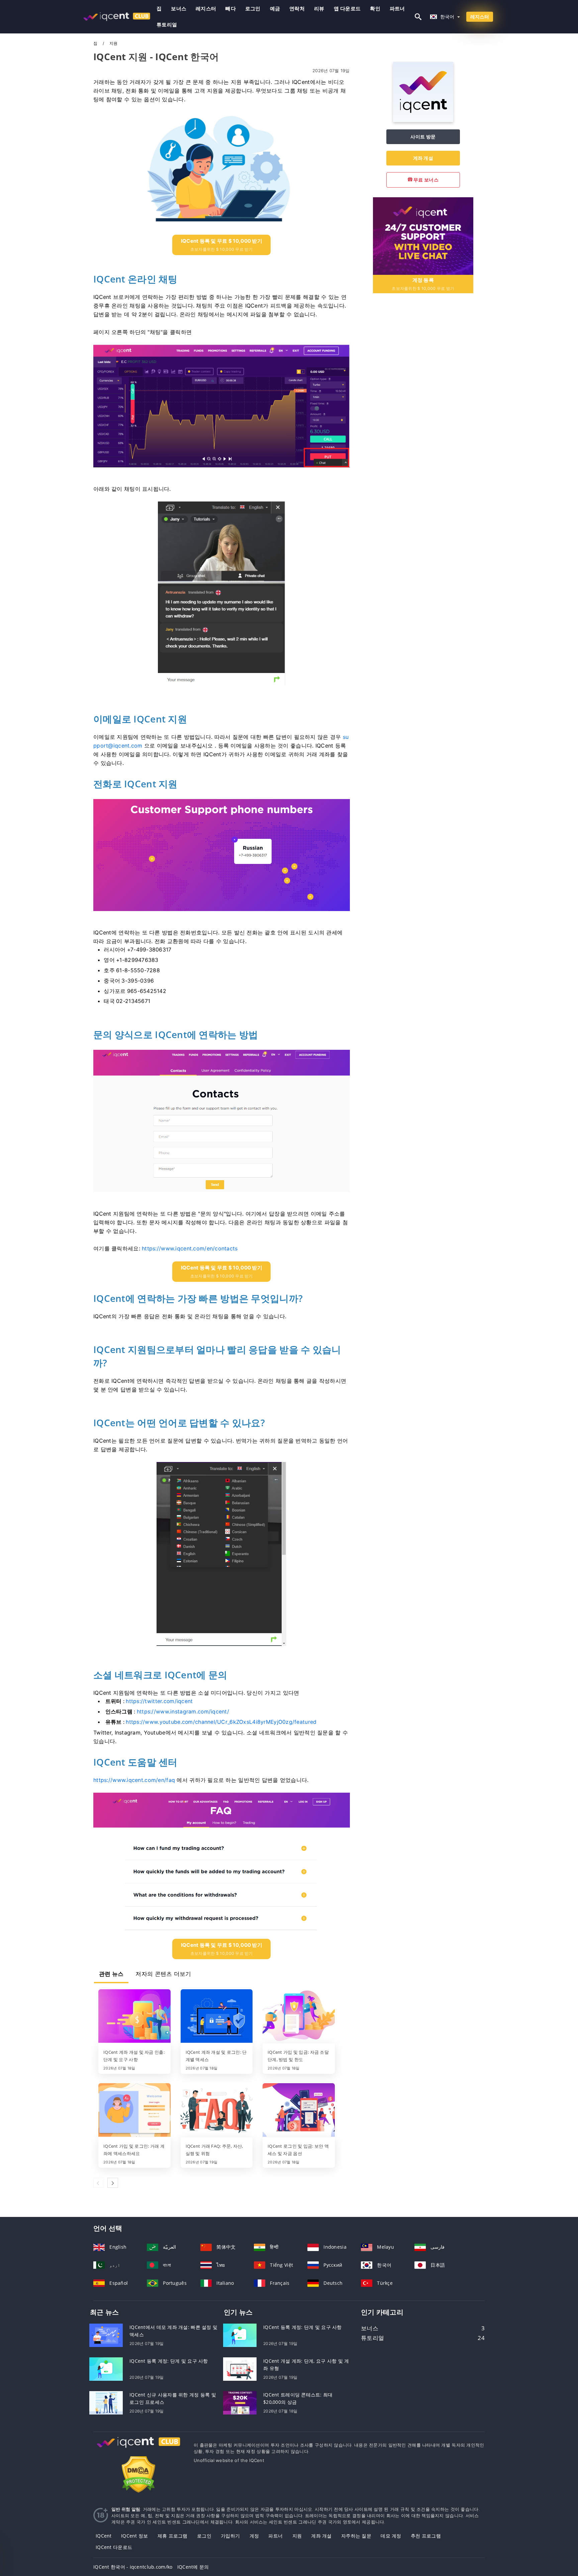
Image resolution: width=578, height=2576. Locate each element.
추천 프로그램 (426, 2536)
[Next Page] (113, 2183)
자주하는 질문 (356, 2536)
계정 (254, 2536)
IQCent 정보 (135, 2536)
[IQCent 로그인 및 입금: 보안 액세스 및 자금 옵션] (299, 2111)
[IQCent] (423, 120)
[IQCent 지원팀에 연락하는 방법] (222, 1862)
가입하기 (230, 2536)
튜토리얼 (167, 25)
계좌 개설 (423, 158)
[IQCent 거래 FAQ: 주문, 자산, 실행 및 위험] (217, 2111)
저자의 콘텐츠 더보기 (163, 1974)
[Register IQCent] (423, 235)
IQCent (104, 2536)
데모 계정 (391, 2536)
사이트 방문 (423, 137)
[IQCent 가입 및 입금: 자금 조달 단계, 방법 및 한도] (299, 2017)
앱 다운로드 (347, 9)
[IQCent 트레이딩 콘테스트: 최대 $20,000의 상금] (240, 2402)
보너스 (179, 9)
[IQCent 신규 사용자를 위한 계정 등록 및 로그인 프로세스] (106, 2402)
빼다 (231, 9)
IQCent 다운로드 (114, 2547)
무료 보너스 (425, 180)
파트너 (397, 9)
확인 (375, 9)
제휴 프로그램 (173, 2536)
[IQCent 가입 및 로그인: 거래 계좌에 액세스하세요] (134, 2111)
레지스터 (206, 9)
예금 (275, 9)
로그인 (253, 9)
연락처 (297, 9)
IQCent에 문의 (193, 2567)
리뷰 (319, 9)
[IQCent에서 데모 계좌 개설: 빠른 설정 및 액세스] (106, 2334)
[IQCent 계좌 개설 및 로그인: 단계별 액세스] (217, 2017)
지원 (297, 2536)
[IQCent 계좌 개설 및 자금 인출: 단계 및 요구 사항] (134, 2017)
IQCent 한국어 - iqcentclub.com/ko (133, 2567)
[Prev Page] (99, 2183)
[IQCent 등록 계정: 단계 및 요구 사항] (106, 2368)
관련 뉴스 (111, 1974)
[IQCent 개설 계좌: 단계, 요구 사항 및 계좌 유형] (240, 2368)
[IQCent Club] (138, 2448)
